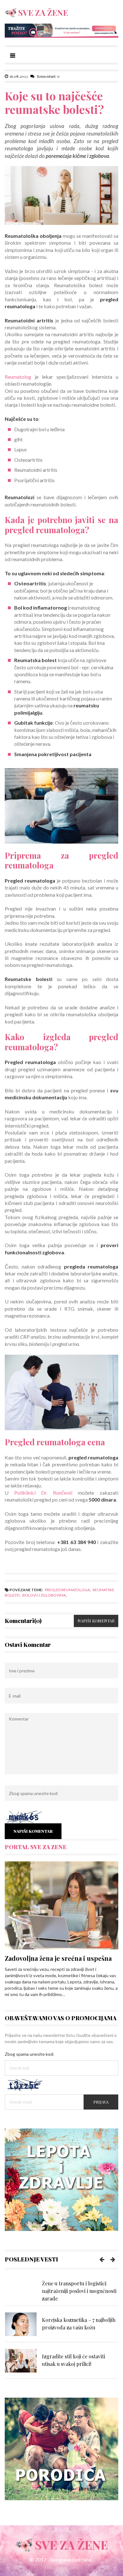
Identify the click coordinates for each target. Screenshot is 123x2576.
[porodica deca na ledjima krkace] (61, 2448)
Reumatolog (18, 377)
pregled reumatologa (67, 1590)
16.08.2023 (19, 76)
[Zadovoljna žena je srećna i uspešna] (61, 1905)
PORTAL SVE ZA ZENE (36, 1847)
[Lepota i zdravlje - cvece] (61, 2179)
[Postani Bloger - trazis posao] (61, 30)
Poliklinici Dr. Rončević (43, 1493)
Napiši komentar (96, 1621)
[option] (61, 2291)
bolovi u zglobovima (44, 1595)
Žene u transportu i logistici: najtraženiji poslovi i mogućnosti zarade (79, 2291)
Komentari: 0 (48, 76)
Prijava (101, 2102)
